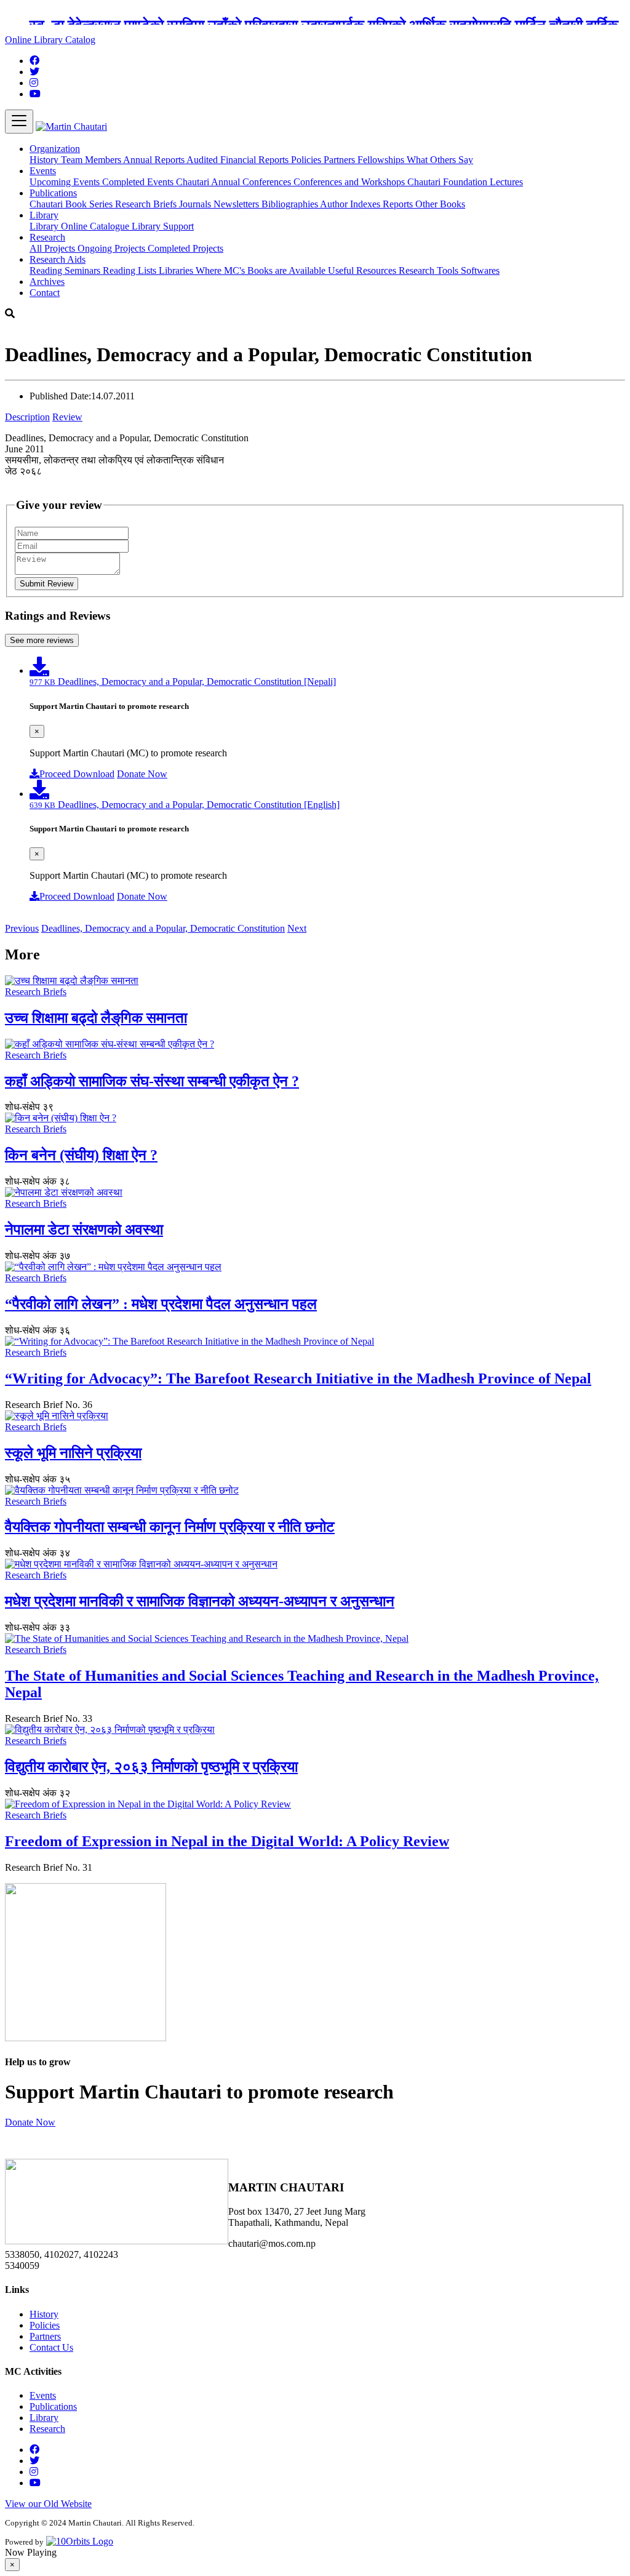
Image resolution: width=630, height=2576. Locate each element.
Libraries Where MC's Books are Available (243, 270)
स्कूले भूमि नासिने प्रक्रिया (73, 1453)
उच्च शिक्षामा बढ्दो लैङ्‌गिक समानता (96, 1018)
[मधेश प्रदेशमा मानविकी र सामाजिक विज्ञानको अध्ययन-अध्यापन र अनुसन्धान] (141, 1564)
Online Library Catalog (50, 40)
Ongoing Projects (113, 248)
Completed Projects (185, 248)
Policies (307, 160)
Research (47, 2429)
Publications (53, 2406)
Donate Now (142, 774)
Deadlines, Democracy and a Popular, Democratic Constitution (163, 928)
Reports (399, 204)
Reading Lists (131, 270)
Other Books (440, 204)
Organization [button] (55, 149)
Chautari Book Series (72, 204)
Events (43, 2395)
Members (104, 160)
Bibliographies (291, 204)
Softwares (480, 270)
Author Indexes (351, 204)
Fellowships (382, 160)
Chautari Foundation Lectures (465, 182)
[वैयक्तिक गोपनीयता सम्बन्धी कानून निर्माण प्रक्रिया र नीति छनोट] (122, 1490)
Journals (196, 204)
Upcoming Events (66, 182)
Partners (341, 160)
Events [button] (43, 171)
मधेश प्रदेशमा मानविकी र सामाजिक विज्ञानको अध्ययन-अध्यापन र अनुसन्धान (200, 1601)
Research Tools (430, 270)
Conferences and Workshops (350, 182)
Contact (45, 293)
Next (297, 928)
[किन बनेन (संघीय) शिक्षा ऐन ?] (61, 1118)
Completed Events (139, 182)
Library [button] (44, 215)
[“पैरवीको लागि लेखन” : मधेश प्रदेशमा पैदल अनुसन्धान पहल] (113, 1267)
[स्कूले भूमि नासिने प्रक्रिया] (57, 1416)
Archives (47, 282)
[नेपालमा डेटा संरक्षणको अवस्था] (64, 1192)
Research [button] (47, 237)
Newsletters (237, 204)
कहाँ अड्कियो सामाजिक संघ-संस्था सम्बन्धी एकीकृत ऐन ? (152, 1081)
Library (45, 226)
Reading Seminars (66, 270)
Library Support (163, 226)
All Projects (54, 248)
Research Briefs (147, 204)
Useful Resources (363, 270)
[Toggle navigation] (19, 122)
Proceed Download (77, 774)
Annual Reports (155, 160)
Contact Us (51, 2347)
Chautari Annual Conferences (235, 182)
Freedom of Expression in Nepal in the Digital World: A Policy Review (227, 1841)
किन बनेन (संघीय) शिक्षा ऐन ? (81, 1155)
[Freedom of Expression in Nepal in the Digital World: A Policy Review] (148, 1804)
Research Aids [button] (58, 259)
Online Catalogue (96, 226)
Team (73, 160)
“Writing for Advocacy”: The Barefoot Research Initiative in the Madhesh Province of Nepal (298, 1378)
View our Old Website (48, 2504)
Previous (22, 928)
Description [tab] (27, 417)
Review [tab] (67, 417)
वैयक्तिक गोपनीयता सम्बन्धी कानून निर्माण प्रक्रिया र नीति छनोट (170, 1527)
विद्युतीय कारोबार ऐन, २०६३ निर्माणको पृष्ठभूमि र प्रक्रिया (151, 1767)
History (45, 160)
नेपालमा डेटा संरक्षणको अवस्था (84, 1230)
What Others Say (440, 160)
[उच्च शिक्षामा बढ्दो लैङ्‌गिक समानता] (72, 981)
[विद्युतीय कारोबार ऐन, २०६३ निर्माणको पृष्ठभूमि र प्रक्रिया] (110, 1730)
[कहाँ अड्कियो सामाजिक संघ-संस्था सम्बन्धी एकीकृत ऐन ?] (110, 1044)
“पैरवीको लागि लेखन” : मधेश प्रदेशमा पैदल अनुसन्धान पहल (161, 1304)
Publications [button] (53, 193)
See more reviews (42, 640)
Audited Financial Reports (239, 160)
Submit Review (46, 584)
